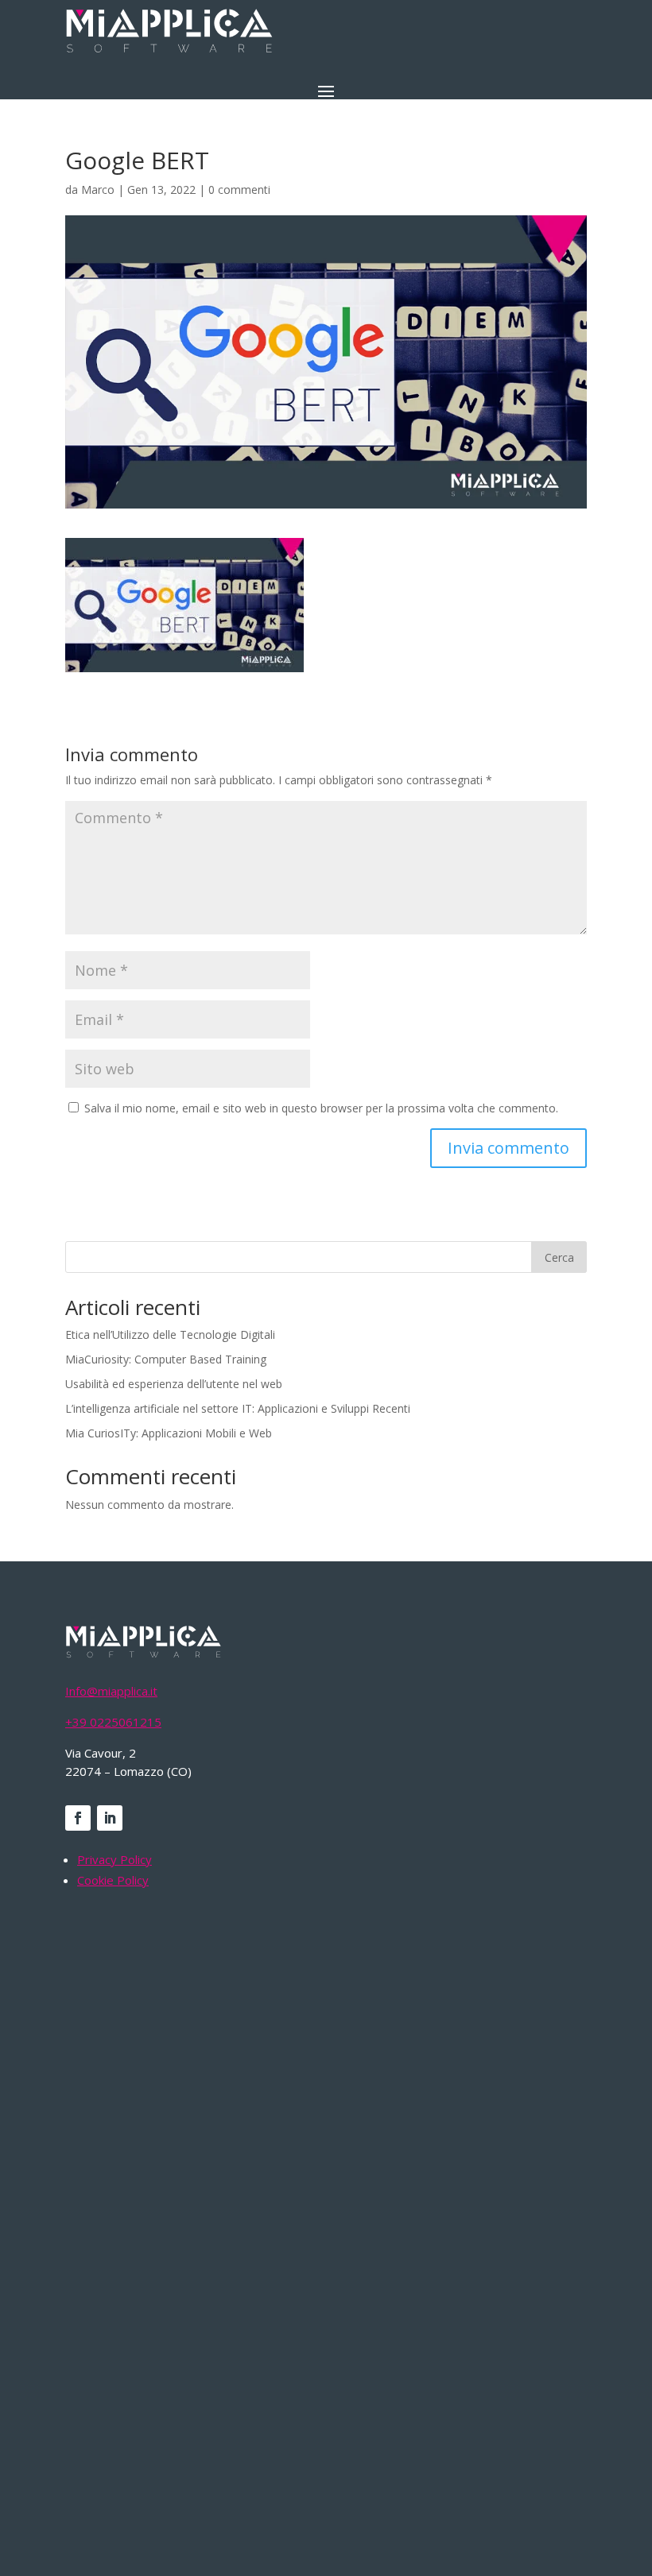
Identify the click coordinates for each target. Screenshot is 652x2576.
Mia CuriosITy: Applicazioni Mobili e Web (169, 1433)
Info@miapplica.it (111, 1691)
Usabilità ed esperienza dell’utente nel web (174, 1384)
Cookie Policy (113, 1880)
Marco (98, 190)
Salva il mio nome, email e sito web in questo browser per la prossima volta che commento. (321, 1108)
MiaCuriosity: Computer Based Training (166, 1359)
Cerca (559, 1257)
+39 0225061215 (113, 1722)
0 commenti (239, 190)
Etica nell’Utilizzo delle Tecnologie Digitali (170, 1334)
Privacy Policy (114, 1859)
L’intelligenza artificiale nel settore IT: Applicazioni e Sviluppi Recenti (238, 1408)
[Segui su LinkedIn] (110, 1818)
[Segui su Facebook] (78, 1818)
